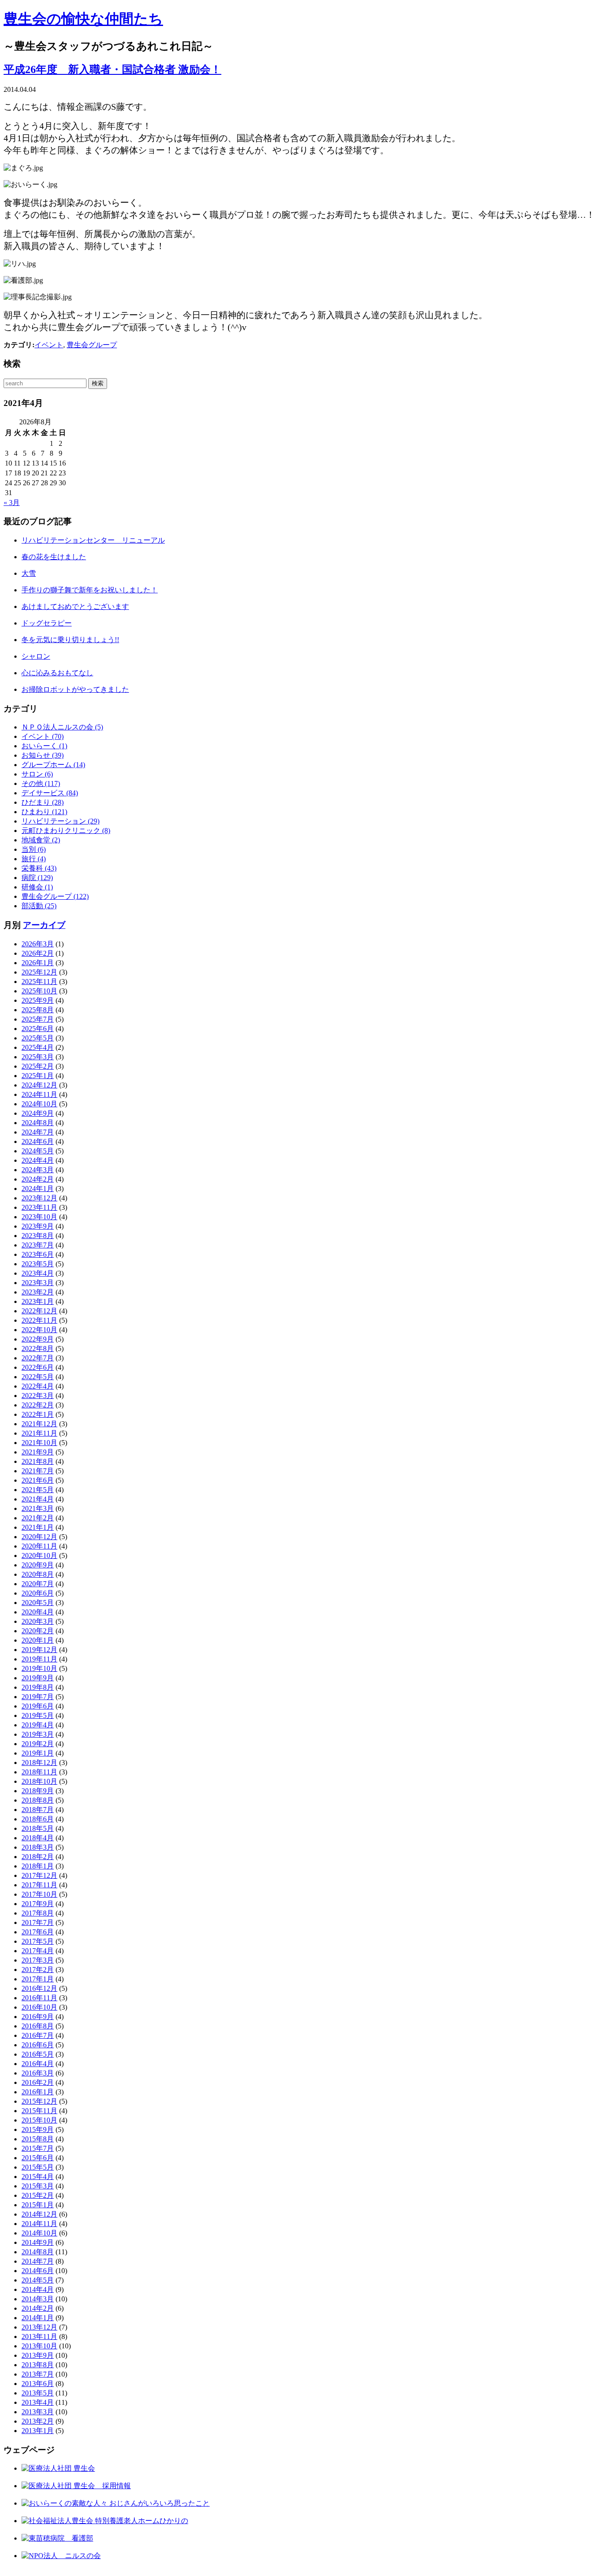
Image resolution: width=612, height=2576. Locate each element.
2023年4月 (38, 1273)
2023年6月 (38, 1254)
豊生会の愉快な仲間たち (83, 19)
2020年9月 (38, 1565)
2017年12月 (39, 1875)
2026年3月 (38, 944)
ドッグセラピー (47, 623)
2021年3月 (38, 1508)
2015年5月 (38, 2167)
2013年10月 (39, 2346)
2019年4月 (38, 1725)
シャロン (36, 656)
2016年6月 (38, 2045)
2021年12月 (39, 1424)
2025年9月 (38, 1000)
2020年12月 (39, 1537)
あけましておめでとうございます (75, 606)
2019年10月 (39, 1668)
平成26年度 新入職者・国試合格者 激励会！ (112, 69)
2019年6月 (38, 1706)
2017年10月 (39, 1894)
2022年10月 (39, 1330)
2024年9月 (38, 1113)
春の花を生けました (54, 557)
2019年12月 (39, 1650)
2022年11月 (39, 1320)
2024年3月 (38, 1170)
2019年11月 (39, 1659)
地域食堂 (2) (41, 840)
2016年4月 (38, 2064)
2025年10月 (39, 991)
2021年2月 (38, 1518)
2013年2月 (38, 2421)
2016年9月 (38, 2017)
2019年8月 (38, 1687)
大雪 (29, 573)
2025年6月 (38, 1029)
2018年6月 (38, 1819)
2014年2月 (38, 2308)
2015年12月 (39, 2101)
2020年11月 (39, 1546)
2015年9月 (38, 2129)
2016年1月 (38, 2092)
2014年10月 (39, 2233)
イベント (49, 345)
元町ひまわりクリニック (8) (66, 831)
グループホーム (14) (53, 765)
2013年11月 (39, 2337)
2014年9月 (38, 2242)
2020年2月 (38, 1631)
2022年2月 (38, 1405)
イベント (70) (43, 736)
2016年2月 (38, 2082)
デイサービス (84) (50, 793)
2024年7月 (38, 1132)
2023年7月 (38, 1245)
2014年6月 (38, 2271)
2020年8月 (38, 1574)
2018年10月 (39, 1781)
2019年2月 (38, 1744)
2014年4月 (38, 2289)
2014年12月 (39, 2214)
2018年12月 (39, 1763)
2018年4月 (38, 1838)
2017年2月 (38, 1970)
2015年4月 (38, 2177)
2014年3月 (38, 2299)
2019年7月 (38, 1697)
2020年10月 (39, 1556)
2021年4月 (38, 1499)
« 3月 (12, 503)
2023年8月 (38, 1236)
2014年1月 (38, 2318)
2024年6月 (38, 1141)
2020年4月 (38, 1612)
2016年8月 (38, 2026)
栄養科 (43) (39, 868)
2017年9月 (38, 1904)
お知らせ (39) (43, 755)
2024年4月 (38, 1160)
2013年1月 (38, 2431)
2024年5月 (38, 1151)
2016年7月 (38, 2035)
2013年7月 (38, 2374)
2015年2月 (38, 2195)
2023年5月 (38, 1264)
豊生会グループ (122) (55, 896)
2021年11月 (39, 1433)
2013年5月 (38, 2393)
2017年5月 (38, 1941)
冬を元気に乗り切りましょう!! (70, 640)
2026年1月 (38, 963)
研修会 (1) (37, 887)
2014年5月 (38, 2280)
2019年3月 (38, 1734)
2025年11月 (39, 982)
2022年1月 (38, 1414)
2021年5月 (38, 1490)
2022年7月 (38, 1358)
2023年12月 (39, 1198)
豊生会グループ (92, 345)
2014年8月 (38, 2252)
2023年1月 (38, 1301)
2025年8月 (38, 1010)
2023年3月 (38, 1283)
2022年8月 (38, 1348)
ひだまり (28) (43, 802)
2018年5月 (38, 1828)
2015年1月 (38, 2205)
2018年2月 (38, 1857)
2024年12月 (39, 1085)
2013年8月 (38, 2365)
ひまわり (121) (44, 812)
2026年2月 (38, 953)
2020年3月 (38, 1621)
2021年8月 (38, 1461)
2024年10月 (39, 1104)
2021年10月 (39, 1443)
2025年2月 (38, 1066)
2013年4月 (38, 2402)
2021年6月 (38, 1480)
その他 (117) (41, 783)
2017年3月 (38, 1960)
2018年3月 (38, 1847)
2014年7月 (38, 2261)
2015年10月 (39, 2120)
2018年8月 (38, 1800)
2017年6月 (38, 1932)
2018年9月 (38, 1791)
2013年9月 (38, 2355)
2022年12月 (39, 1311)
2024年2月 (38, 1179)
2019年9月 (38, 1678)
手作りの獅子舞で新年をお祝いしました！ (90, 590)
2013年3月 (38, 2412)
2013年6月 (38, 2384)
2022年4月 (38, 1386)
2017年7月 (38, 1922)
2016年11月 (39, 1998)
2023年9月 (38, 1226)
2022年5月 (38, 1377)
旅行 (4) (34, 859)
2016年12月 (39, 1988)
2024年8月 (38, 1123)
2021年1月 (38, 1527)
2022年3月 (38, 1396)
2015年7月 (38, 2148)
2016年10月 (39, 2007)
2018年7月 (38, 1810)
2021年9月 (38, 1452)
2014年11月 (39, 2224)
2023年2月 (38, 1292)
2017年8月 (38, 1913)
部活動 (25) (39, 906)
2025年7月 (38, 1019)
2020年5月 (38, 1603)
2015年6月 (38, 2158)
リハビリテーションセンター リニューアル (93, 540)
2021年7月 (38, 1471)
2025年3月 (38, 1057)
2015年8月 (38, 2139)
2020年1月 (38, 1640)
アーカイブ (44, 925)
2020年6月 (38, 1593)
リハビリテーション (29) (60, 821)
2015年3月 (38, 2186)
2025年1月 (38, 1076)
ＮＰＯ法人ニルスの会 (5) (62, 727)
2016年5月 (38, 2054)
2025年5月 (38, 1038)
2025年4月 (38, 1047)
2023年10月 (39, 1217)
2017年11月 (39, 1885)
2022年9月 (38, 1339)
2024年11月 (39, 1094)
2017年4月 (38, 1951)
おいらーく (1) (44, 746)
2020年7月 (38, 1584)
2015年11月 (39, 2111)
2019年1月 (38, 1753)
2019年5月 (38, 1715)
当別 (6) (34, 849)
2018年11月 (39, 1772)
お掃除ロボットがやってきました (75, 689)
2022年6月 (38, 1367)
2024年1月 (38, 1189)
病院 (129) (37, 878)
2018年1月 (38, 1866)
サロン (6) (37, 774)
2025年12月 (39, 972)
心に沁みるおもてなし (57, 673)
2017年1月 (38, 1979)
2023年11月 (39, 1207)
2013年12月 (39, 2327)
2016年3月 (38, 2073)
